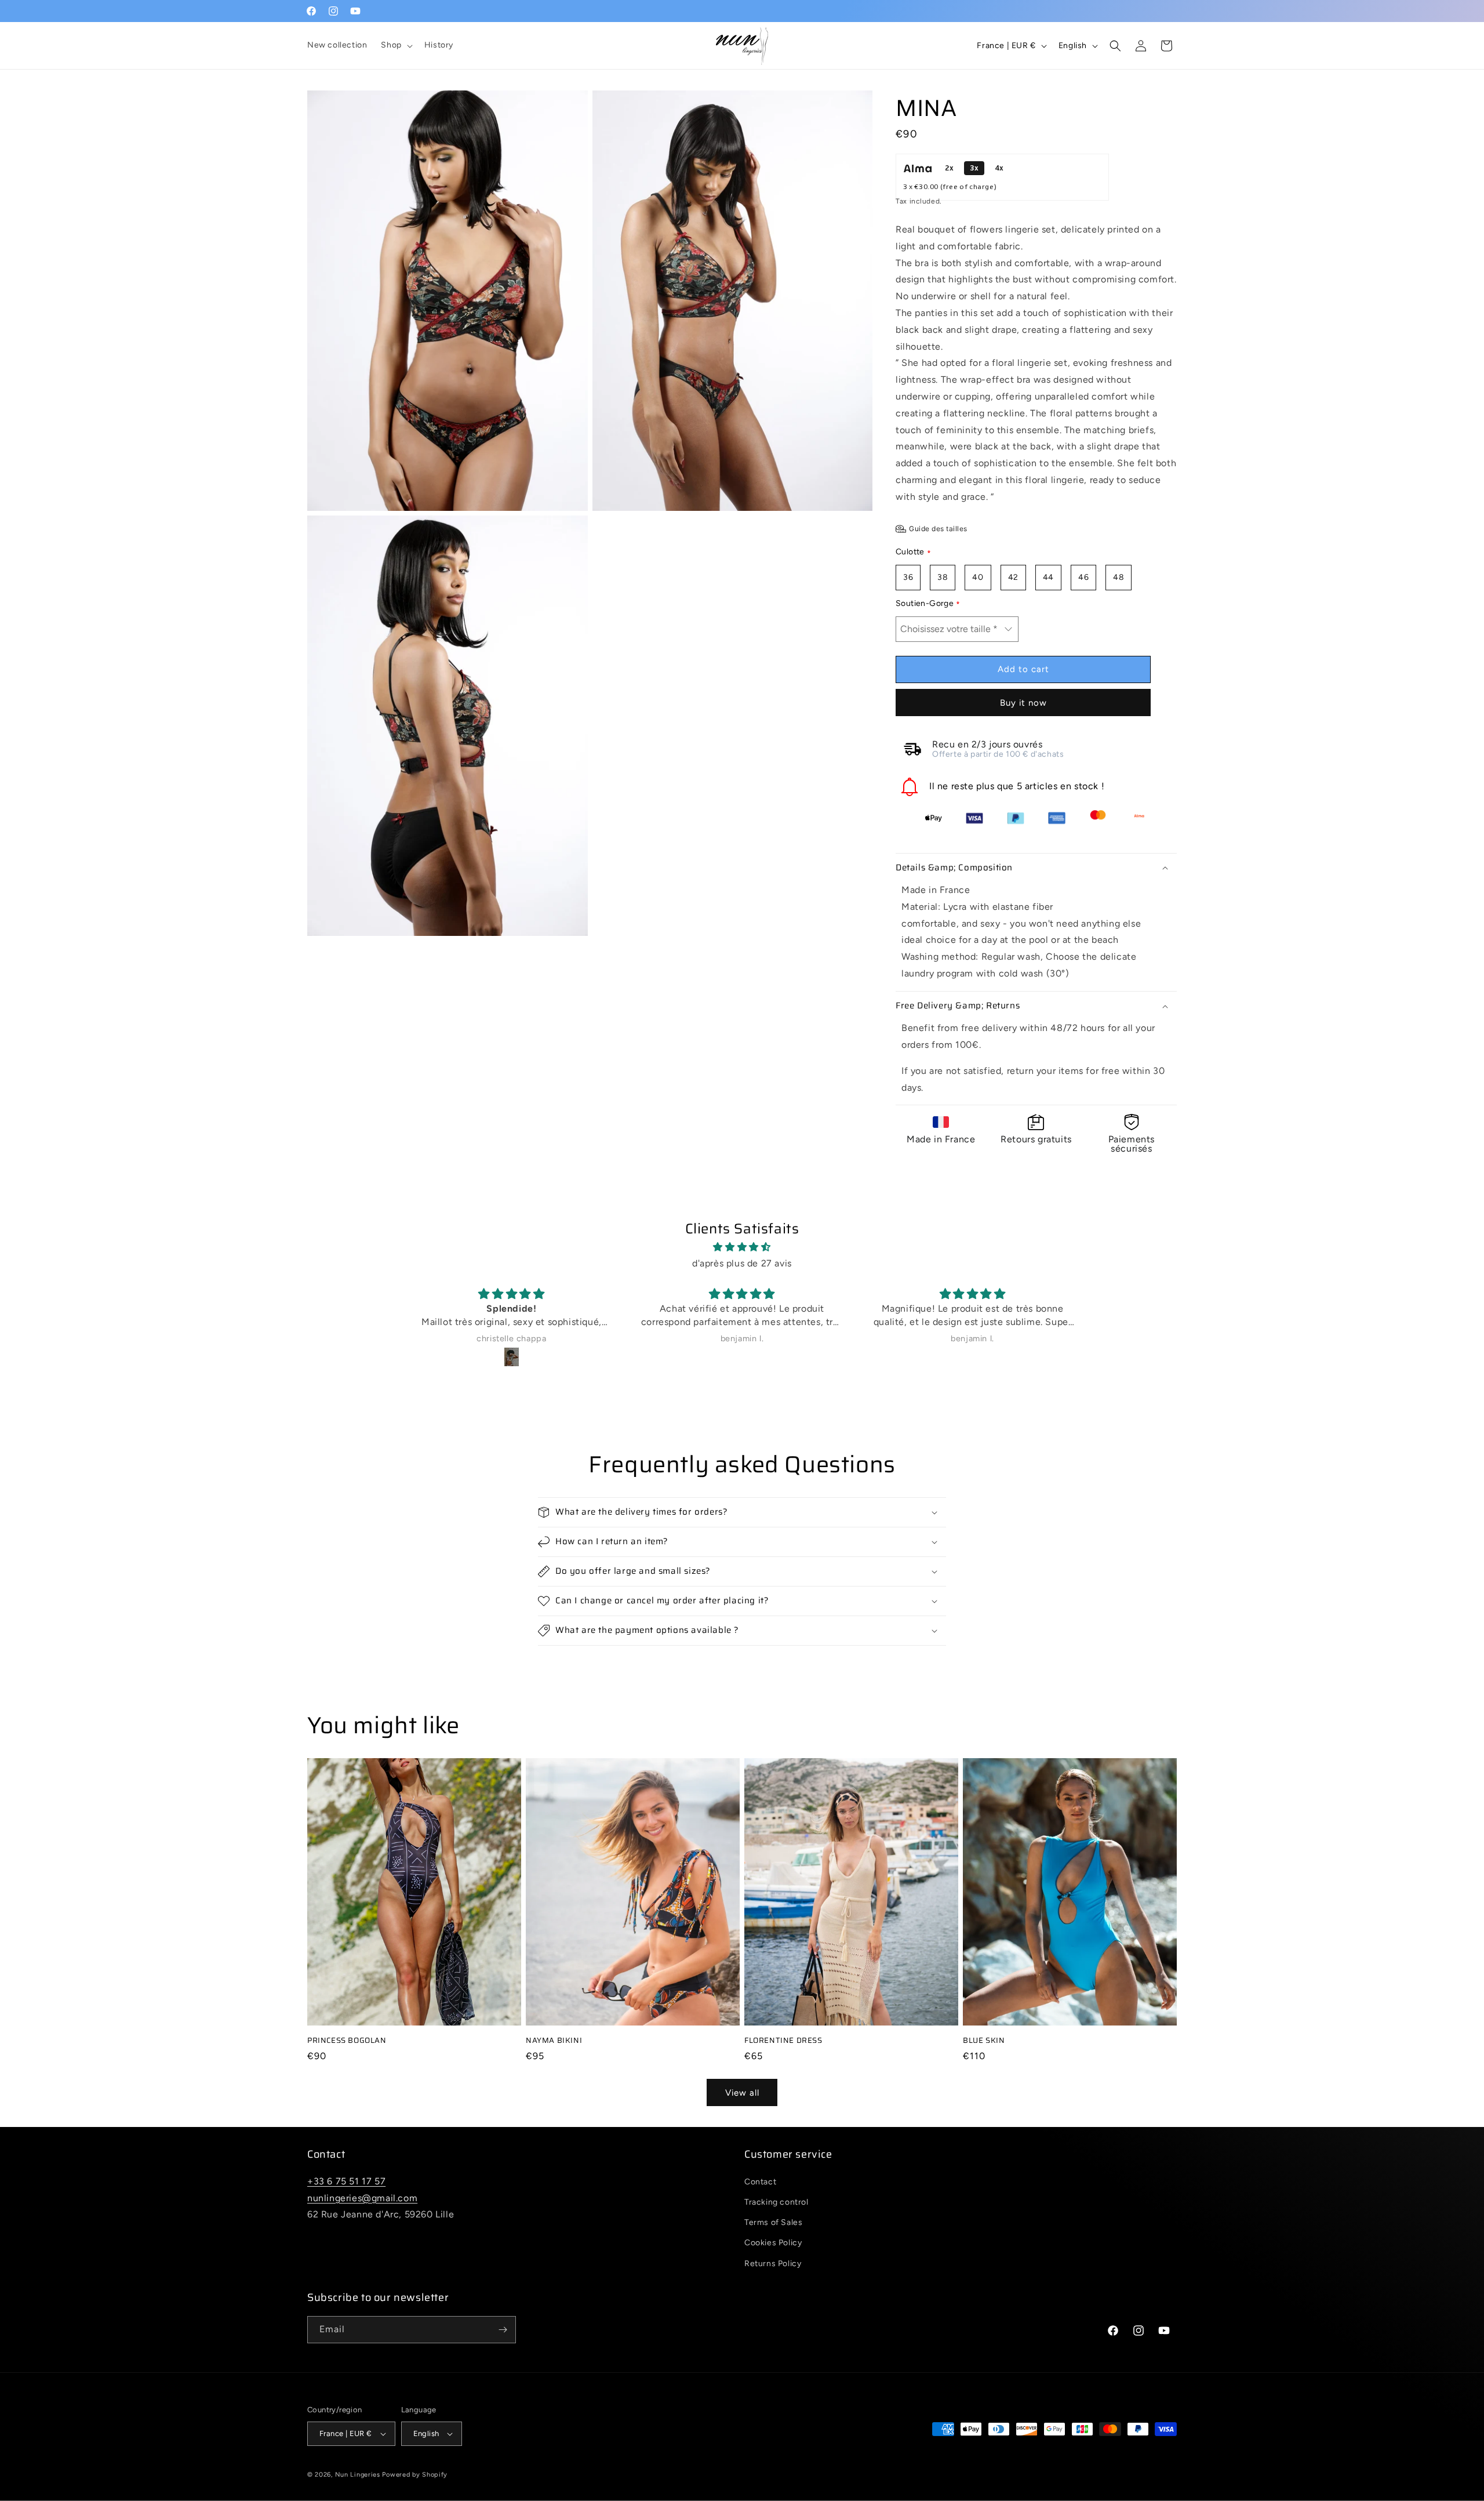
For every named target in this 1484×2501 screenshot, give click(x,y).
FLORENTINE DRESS (783, 2041)
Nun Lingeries (358, 2475)
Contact (760, 2182)
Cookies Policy (773, 2243)
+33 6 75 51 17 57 (346, 2181)
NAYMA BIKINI (554, 2041)
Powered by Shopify (415, 2475)
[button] (395, 45)
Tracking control (776, 2202)
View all (742, 2093)
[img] (742, 1247)
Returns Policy (773, 2264)
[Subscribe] (503, 2330)
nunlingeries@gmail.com (362, 2198)
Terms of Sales (773, 2222)
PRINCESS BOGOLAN (347, 2041)
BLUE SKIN (984, 2041)
